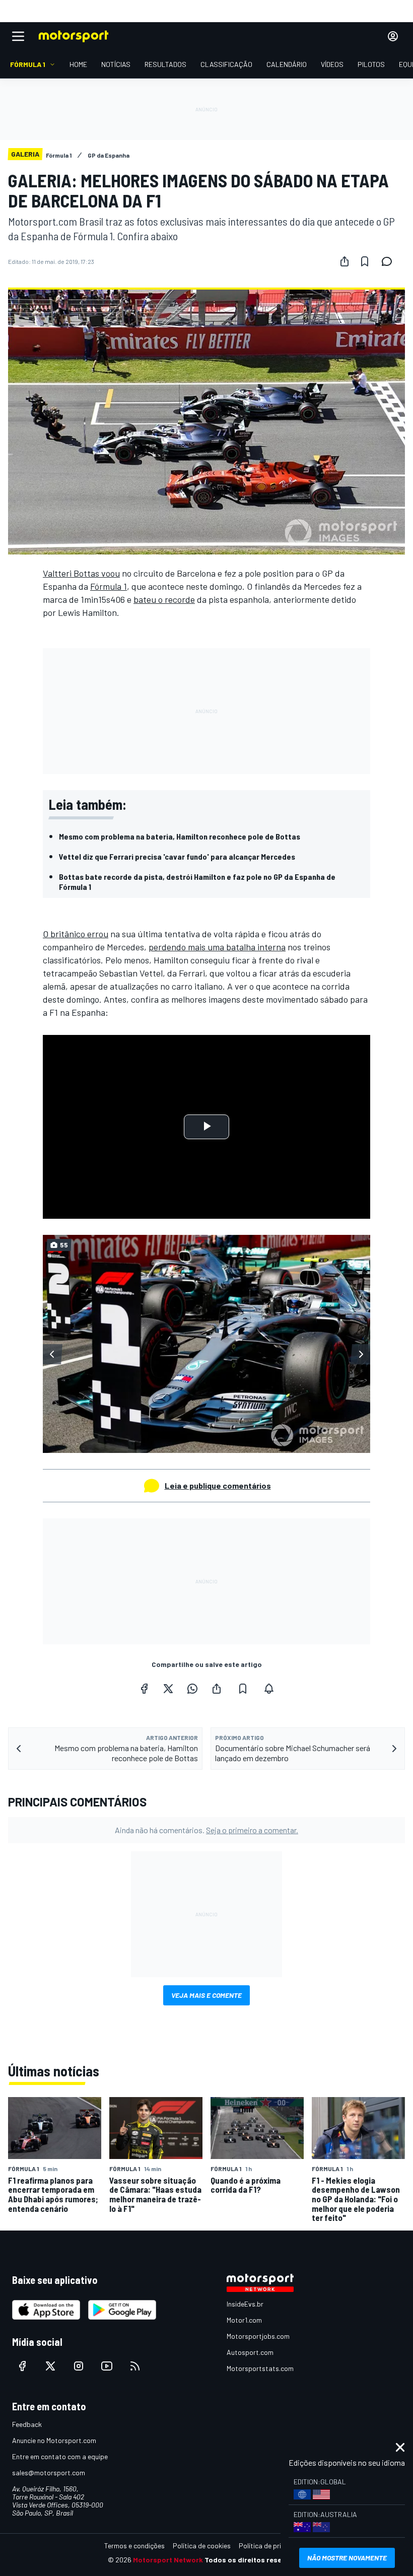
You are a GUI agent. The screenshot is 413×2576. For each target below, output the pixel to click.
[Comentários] (390, 261)
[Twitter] (168, 1689)
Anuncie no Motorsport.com (54, 2440)
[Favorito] (365, 261)
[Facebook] (144, 1689)
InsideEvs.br (245, 2304)
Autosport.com (250, 2352)
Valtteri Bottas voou (81, 573)
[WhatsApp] (192, 1689)
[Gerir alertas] (269, 1689)
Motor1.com (244, 2320)
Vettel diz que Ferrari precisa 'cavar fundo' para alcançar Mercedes (177, 856)
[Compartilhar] (345, 261)
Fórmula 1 (109, 586)
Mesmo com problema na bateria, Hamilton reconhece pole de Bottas (180, 836)
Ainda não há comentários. (206, 1830)
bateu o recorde (164, 599)
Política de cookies (202, 2546)
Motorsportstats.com (260, 2368)
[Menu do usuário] (393, 36)
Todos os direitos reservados (255, 2560)
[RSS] (135, 2366)
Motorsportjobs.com (258, 2336)
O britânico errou (76, 934)
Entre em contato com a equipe (60, 2456)
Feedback (27, 2424)
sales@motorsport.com (49, 2473)
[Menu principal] (18, 36)
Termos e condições (134, 2546)
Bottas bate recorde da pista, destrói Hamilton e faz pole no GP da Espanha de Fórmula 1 (197, 882)
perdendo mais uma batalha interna (217, 947)
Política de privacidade (274, 2546)
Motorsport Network (168, 2560)
